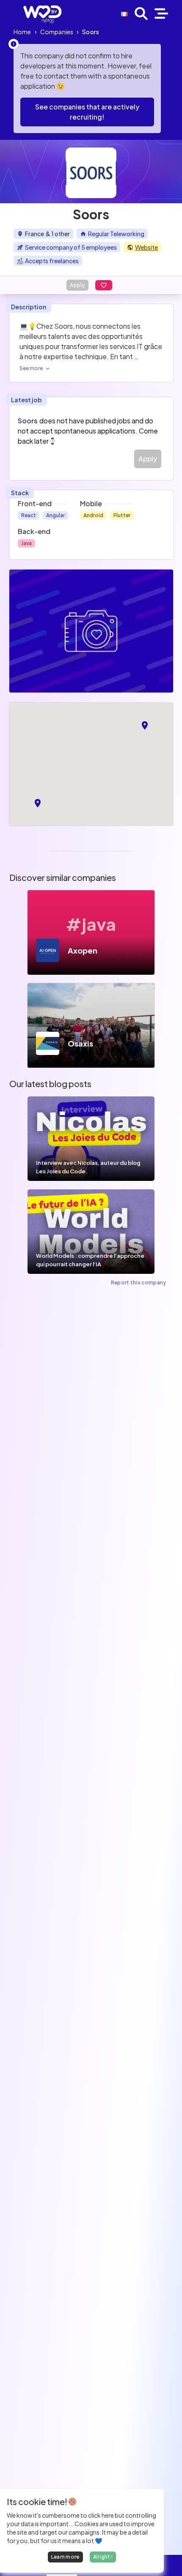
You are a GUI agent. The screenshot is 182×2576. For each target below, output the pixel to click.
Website (146, 247)
